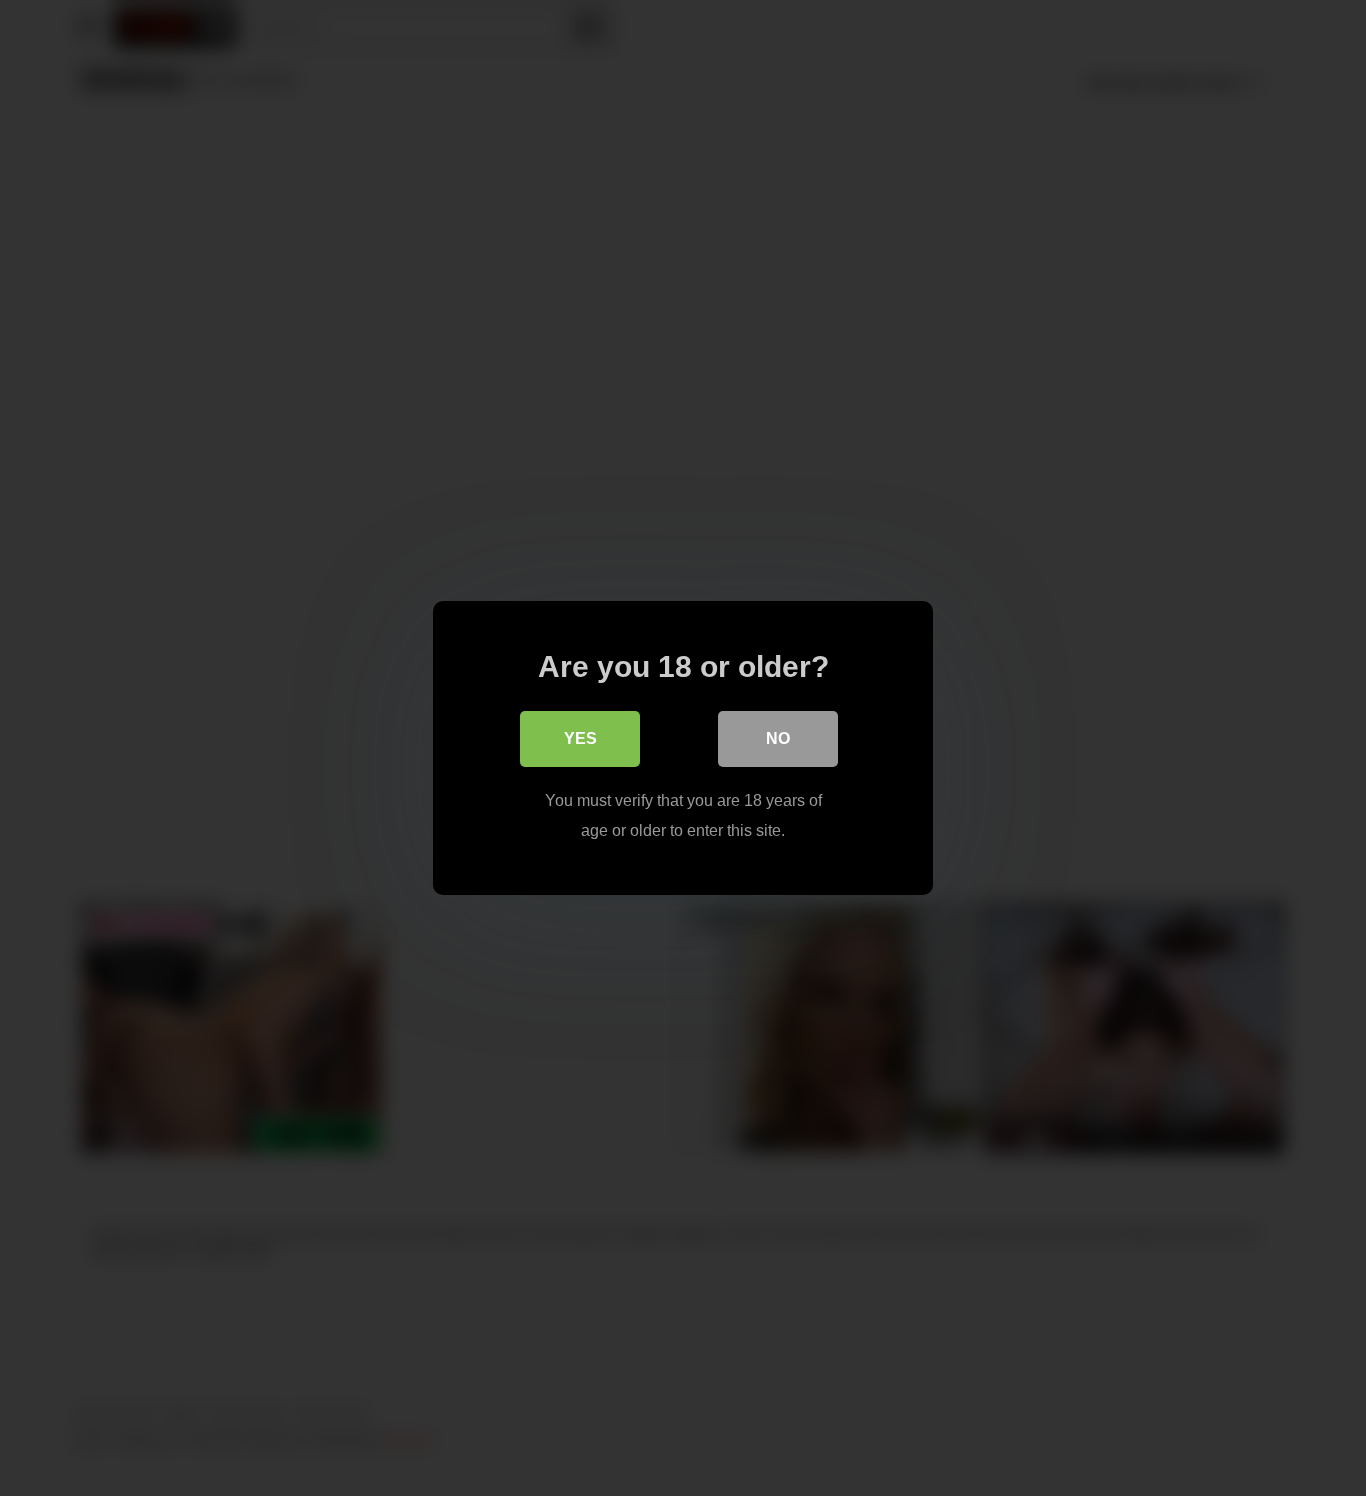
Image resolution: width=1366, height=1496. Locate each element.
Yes (580, 738)
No (778, 738)
